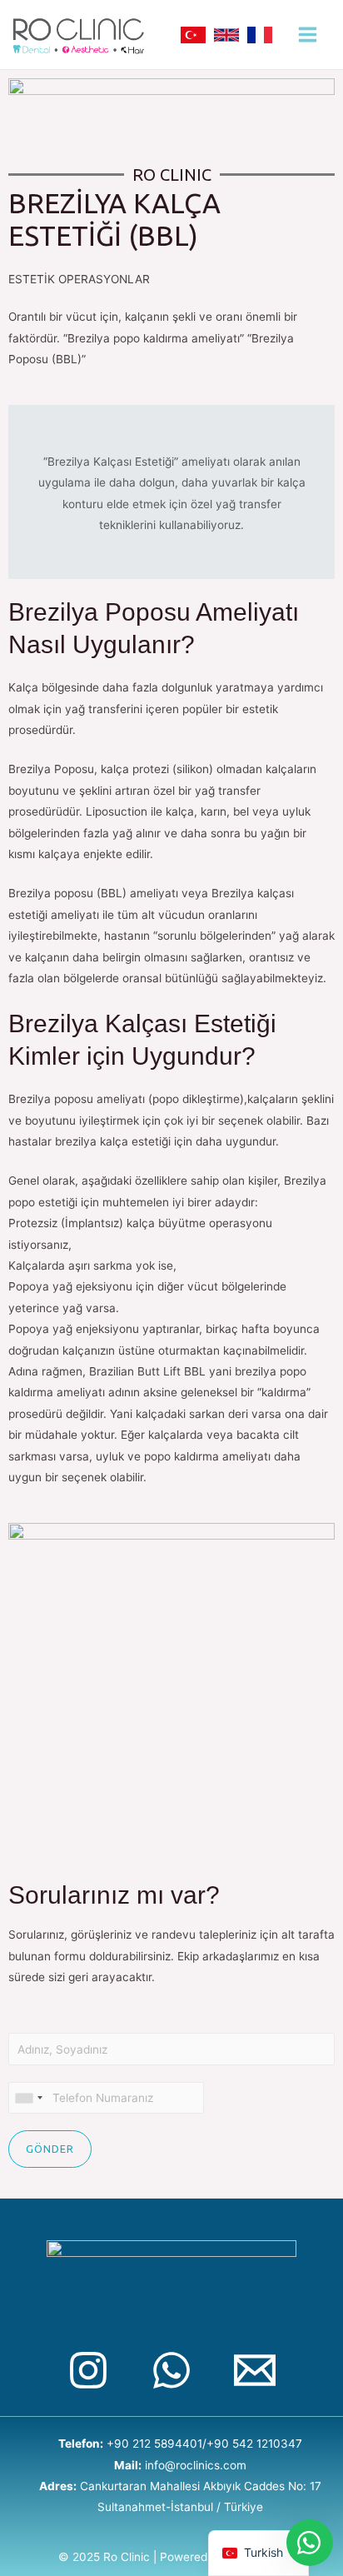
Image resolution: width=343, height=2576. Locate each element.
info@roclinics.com (196, 2465)
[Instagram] (88, 2370)
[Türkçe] (193, 35)
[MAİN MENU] (308, 35)
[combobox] (28, 2098)
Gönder (50, 2149)
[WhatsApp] (171, 2370)
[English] (226, 35)
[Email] (255, 2370)
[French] (260, 35)
